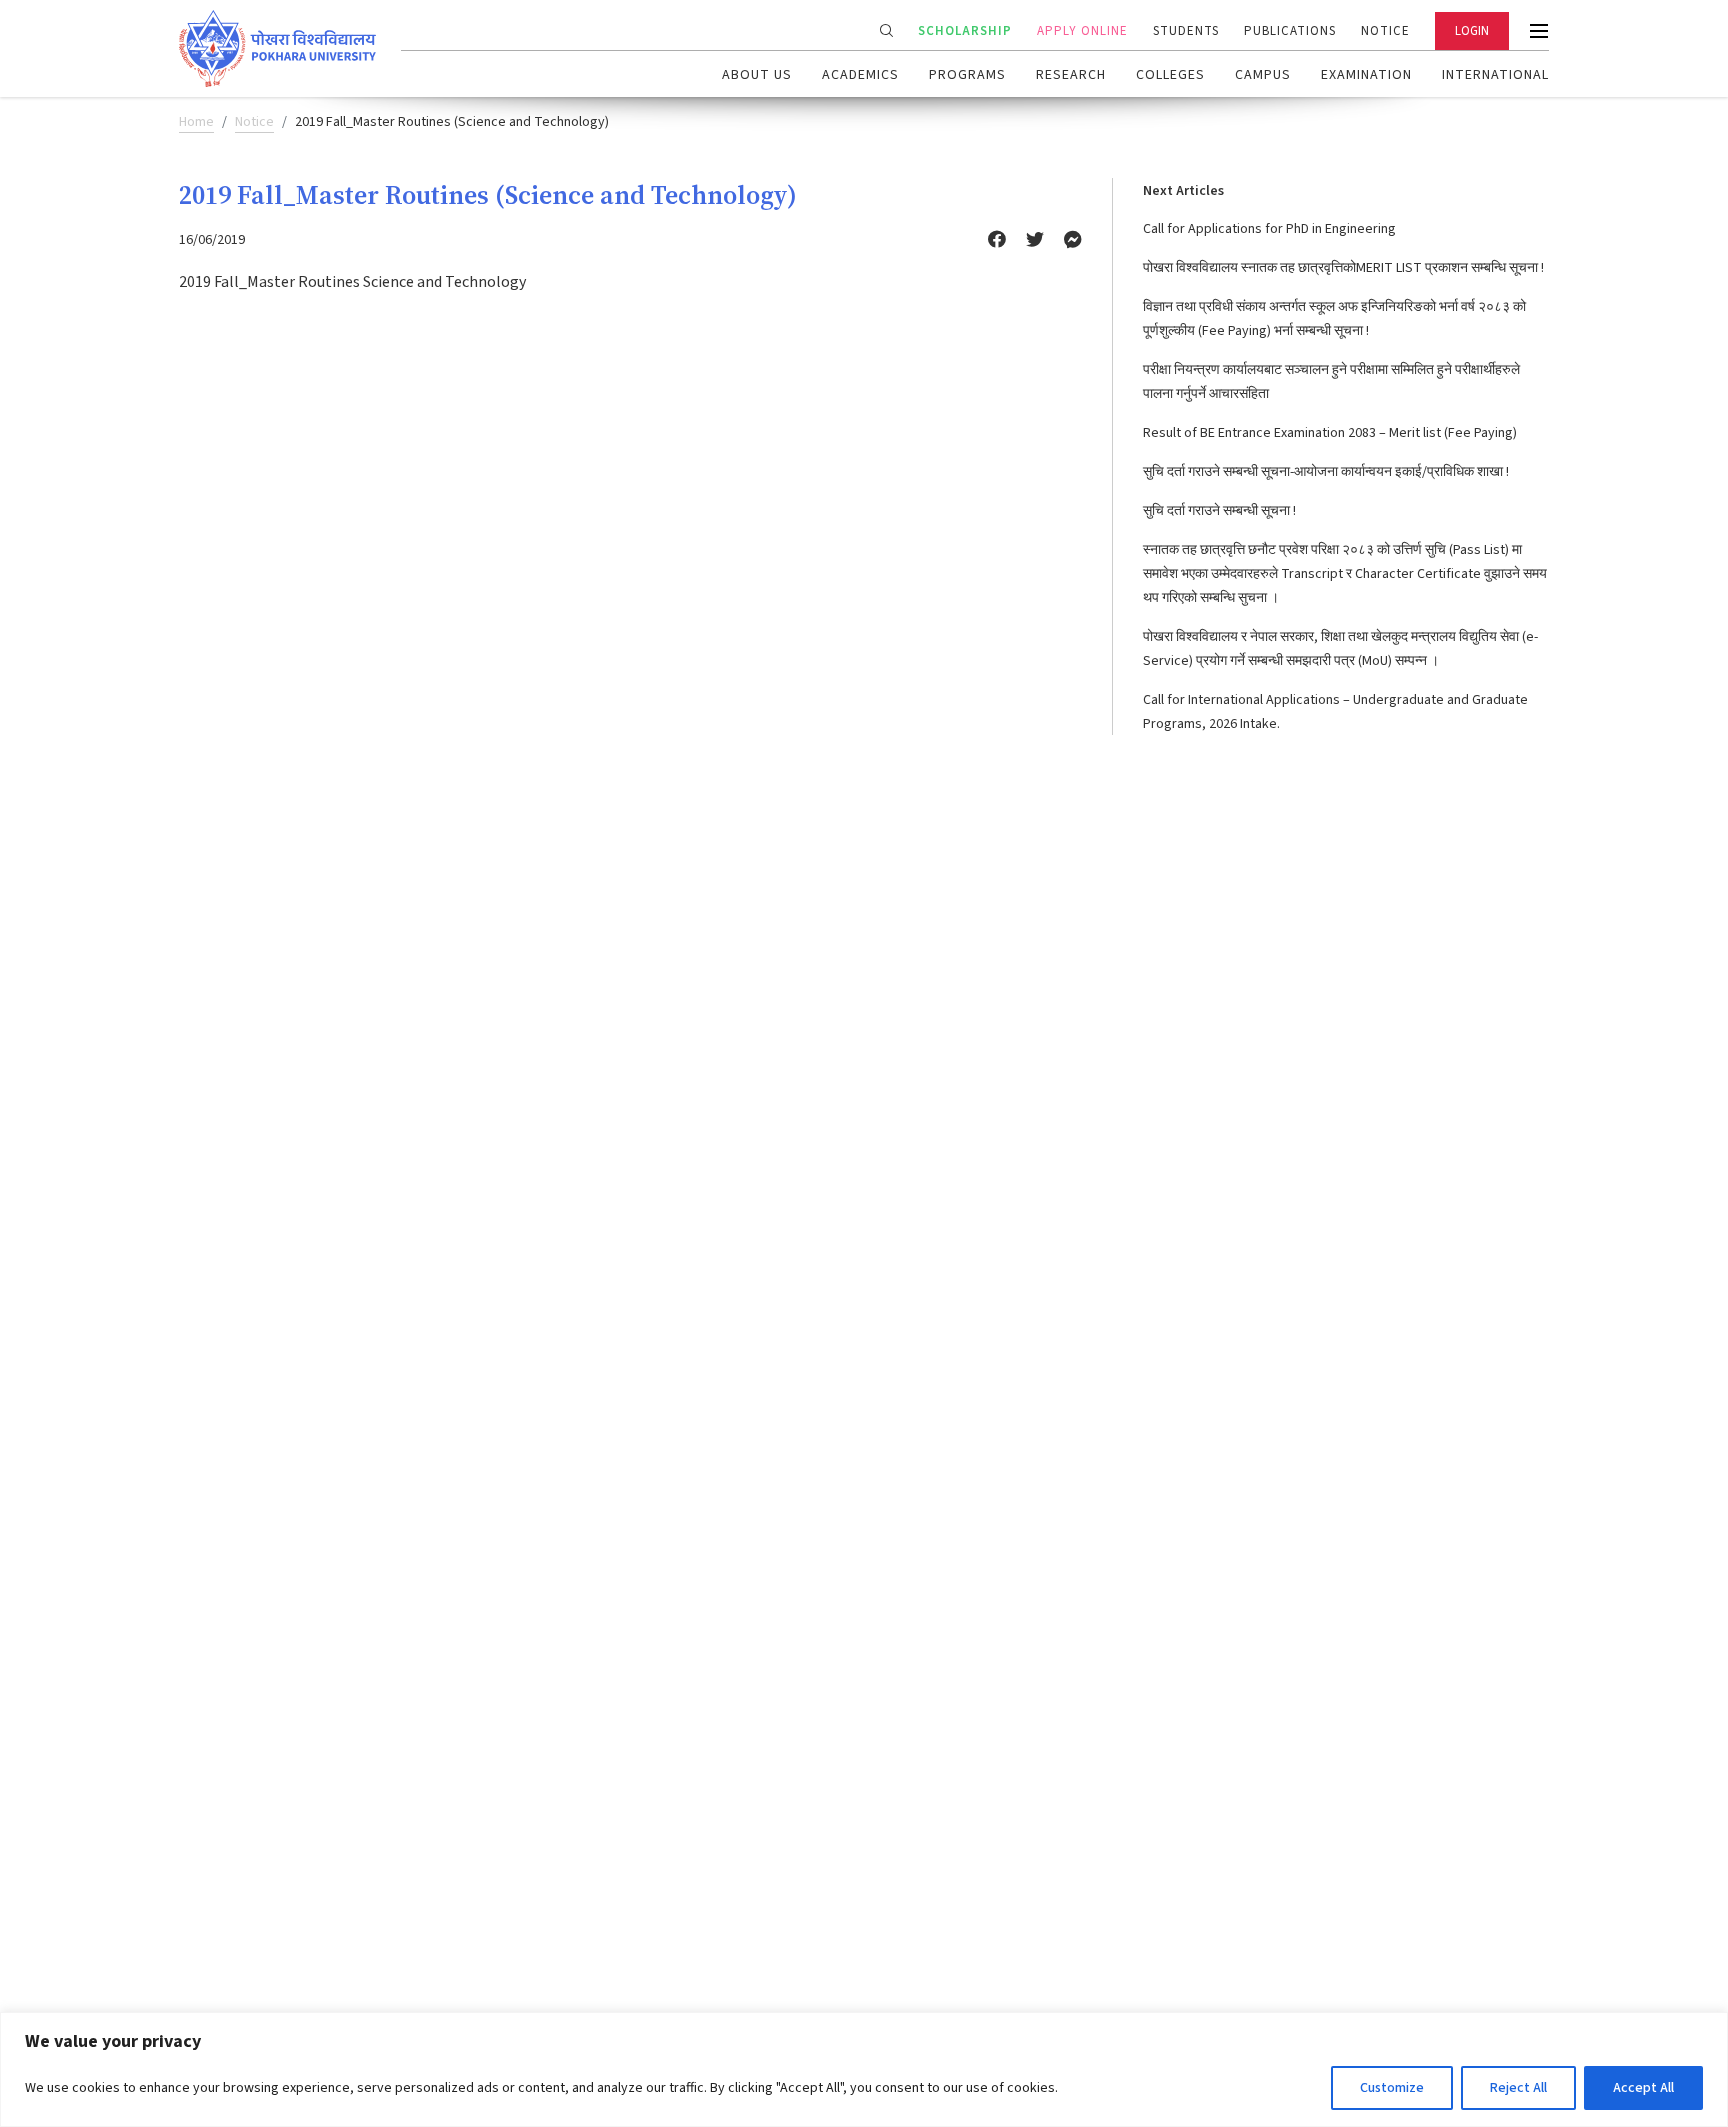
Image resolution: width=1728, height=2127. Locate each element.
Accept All (1643, 2088)
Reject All (1518, 2088)
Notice (1385, 31)
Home (196, 122)
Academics (860, 75)
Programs (967, 75)
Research (1071, 75)
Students (1186, 31)
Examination (1366, 75)
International (1495, 75)
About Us (757, 75)
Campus (1263, 75)
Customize (1392, 2088)
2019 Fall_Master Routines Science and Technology (352, 282)
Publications (1290, 31)
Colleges (1170, 75)
